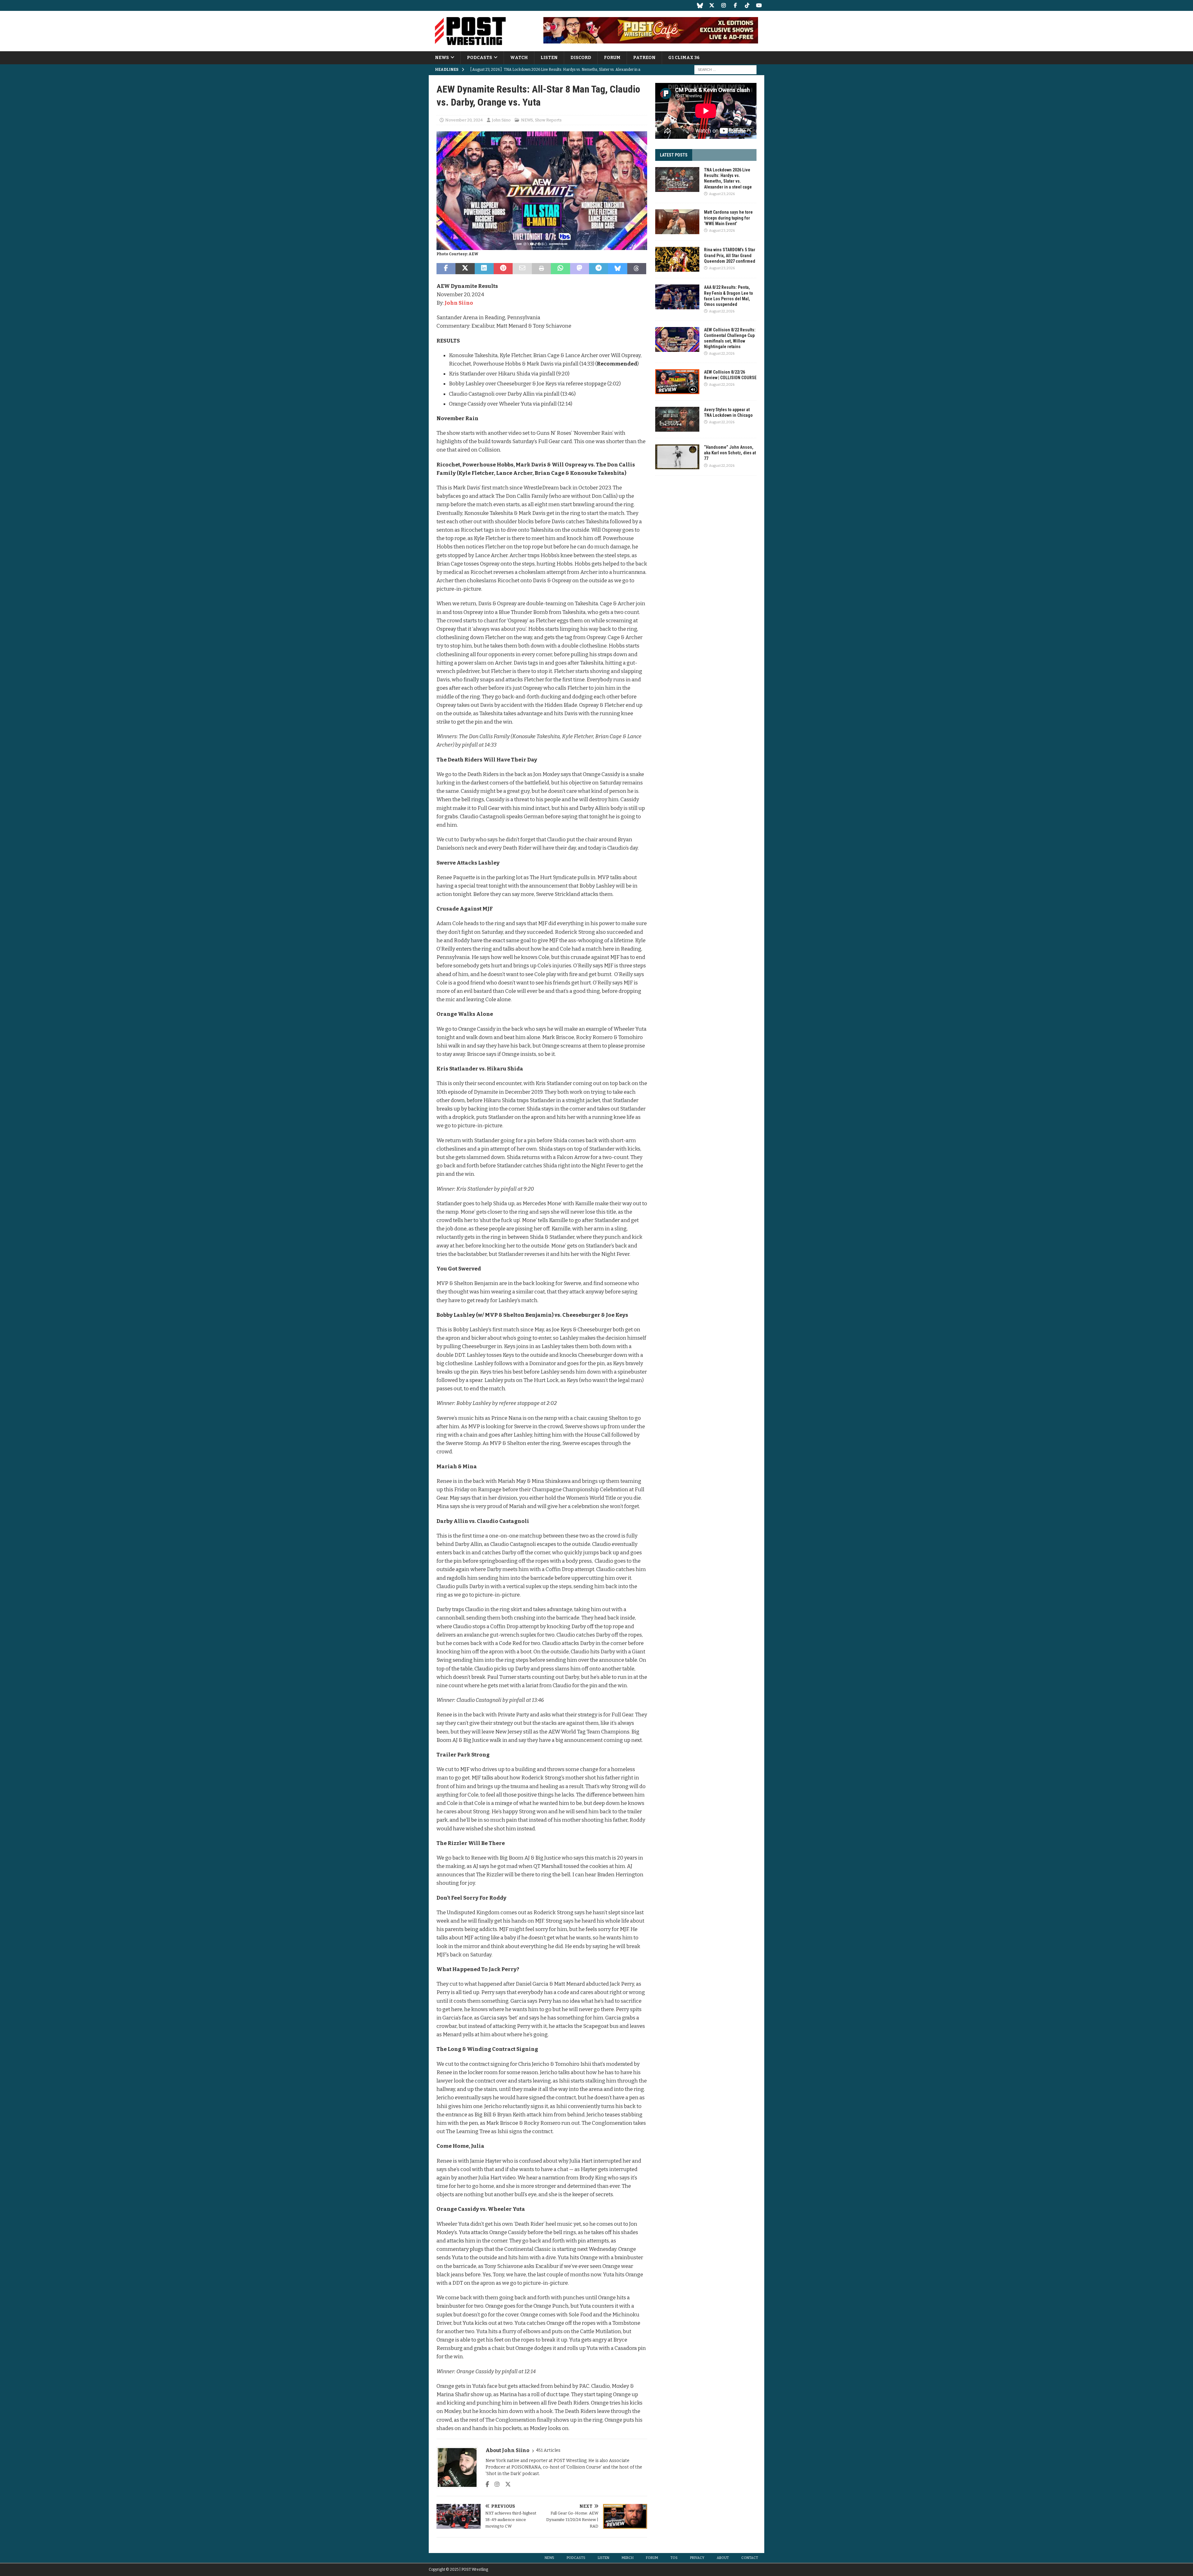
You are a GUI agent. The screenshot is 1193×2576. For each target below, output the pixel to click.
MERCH (628, 2558)
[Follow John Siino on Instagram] (495, 2484)
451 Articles (548, 2450)
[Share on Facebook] (446, 269)
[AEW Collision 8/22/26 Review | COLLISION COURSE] (677, 382)
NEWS (442, 58)
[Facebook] (735, 5)
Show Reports (548, 120)
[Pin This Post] (503, 269)
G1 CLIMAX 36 (684, 58)
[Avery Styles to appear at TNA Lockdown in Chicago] (677, 419)
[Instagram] (723, 5)
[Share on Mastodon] (580, 269)
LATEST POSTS (674, 155)
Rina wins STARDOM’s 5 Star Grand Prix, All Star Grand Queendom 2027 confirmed (730, 255)
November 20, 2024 (464, 120)
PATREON (644, 58)
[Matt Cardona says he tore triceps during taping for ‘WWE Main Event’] (677, 222)
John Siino (501, 120)
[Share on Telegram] (599, 269)
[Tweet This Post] (465, 269)
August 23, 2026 (722, 194)
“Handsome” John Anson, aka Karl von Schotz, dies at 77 (730, 453)
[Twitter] (712, 5)
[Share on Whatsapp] (560, 269)
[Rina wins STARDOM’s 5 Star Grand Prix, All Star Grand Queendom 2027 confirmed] (677, 259)
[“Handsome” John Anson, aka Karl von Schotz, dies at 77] (677, 457)
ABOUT (723, 2558)
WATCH (519, 58)
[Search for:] (725, 70)
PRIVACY (697, 2558)
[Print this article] (541, 269)
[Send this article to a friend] (522, 269)
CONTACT (750, 2558)
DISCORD (581, 58)
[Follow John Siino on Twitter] (506, 2484)
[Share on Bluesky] (617, 269)
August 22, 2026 (722, 311)
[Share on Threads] (637, 269)
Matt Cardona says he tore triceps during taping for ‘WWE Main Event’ (728, 218)
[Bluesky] (700, 5)
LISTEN (549, 58)
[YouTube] (759, 5)
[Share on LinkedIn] (484, 269)
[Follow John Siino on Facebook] (487, 2484)
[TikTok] (747, 5)
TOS (674, 2558)
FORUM (612, 58)
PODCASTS (480, 58)
